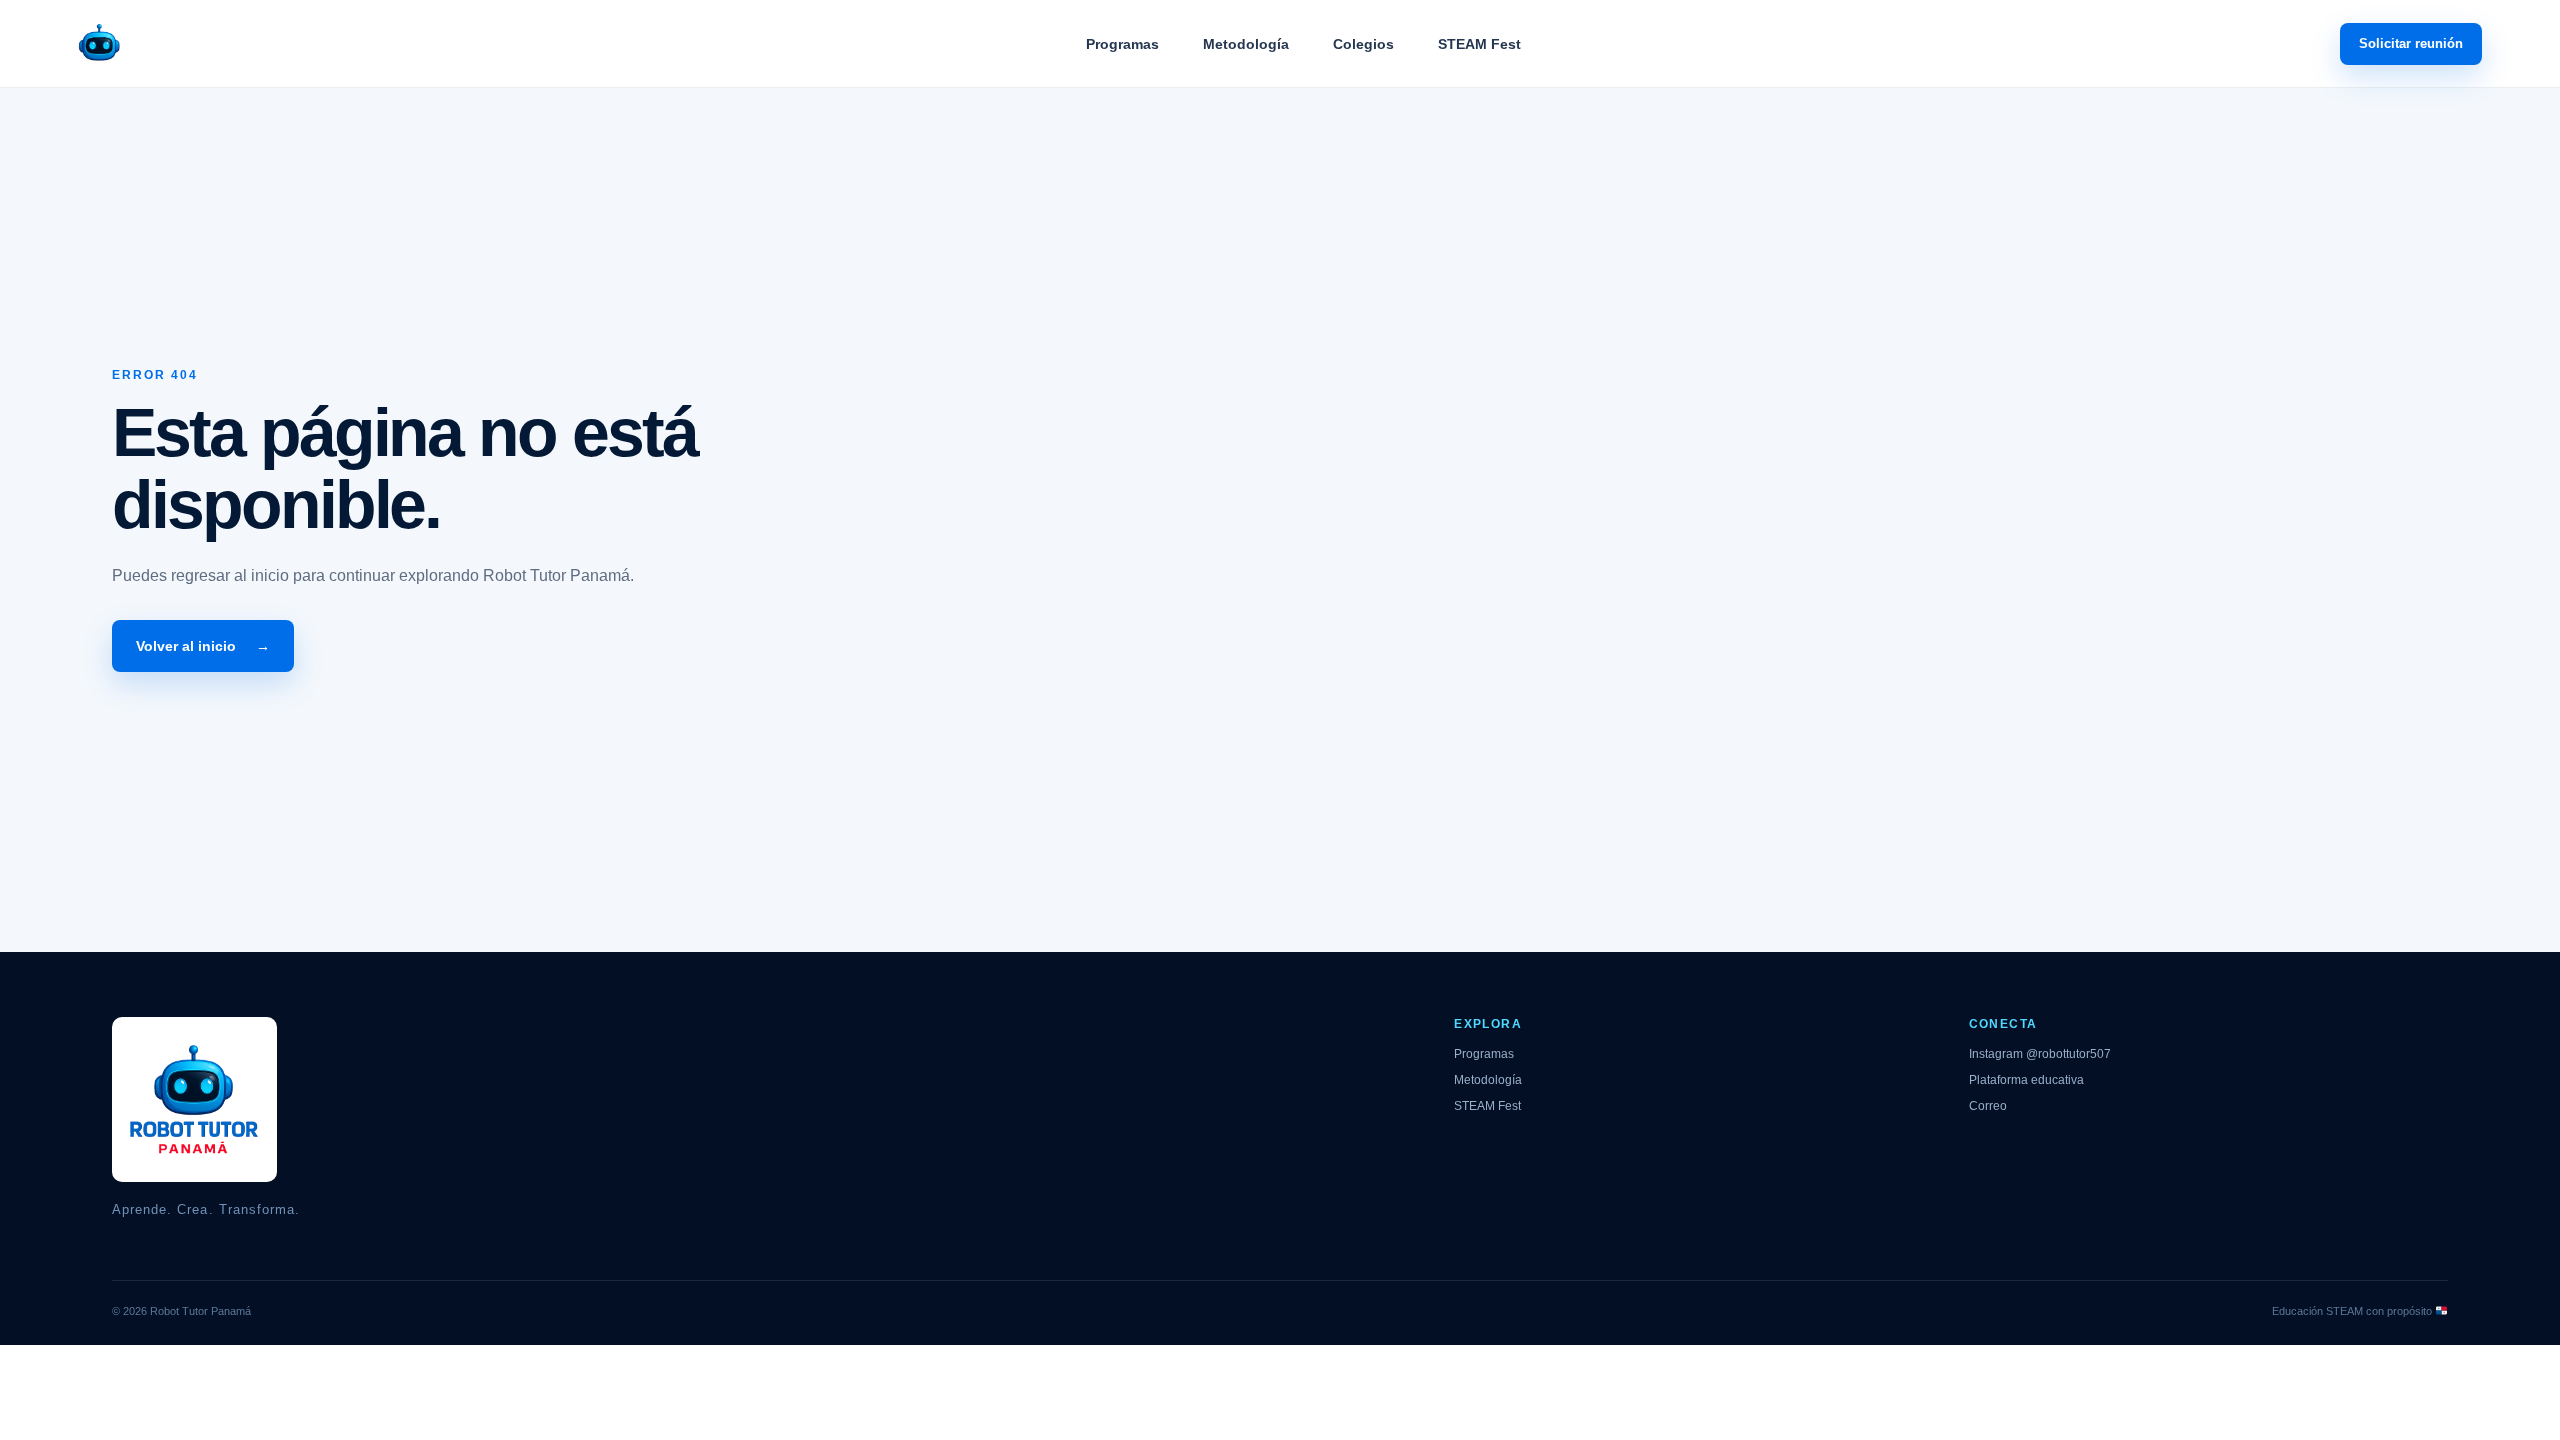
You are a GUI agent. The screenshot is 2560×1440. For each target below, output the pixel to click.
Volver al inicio (203, 646)
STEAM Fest (1479, 44)
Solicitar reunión (2411, 43)
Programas (1122, 44)
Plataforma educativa (2026, 1080)
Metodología (1246, 44)
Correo (1988, 1106)
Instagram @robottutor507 (2040, 1054)
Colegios (1363, 44)
